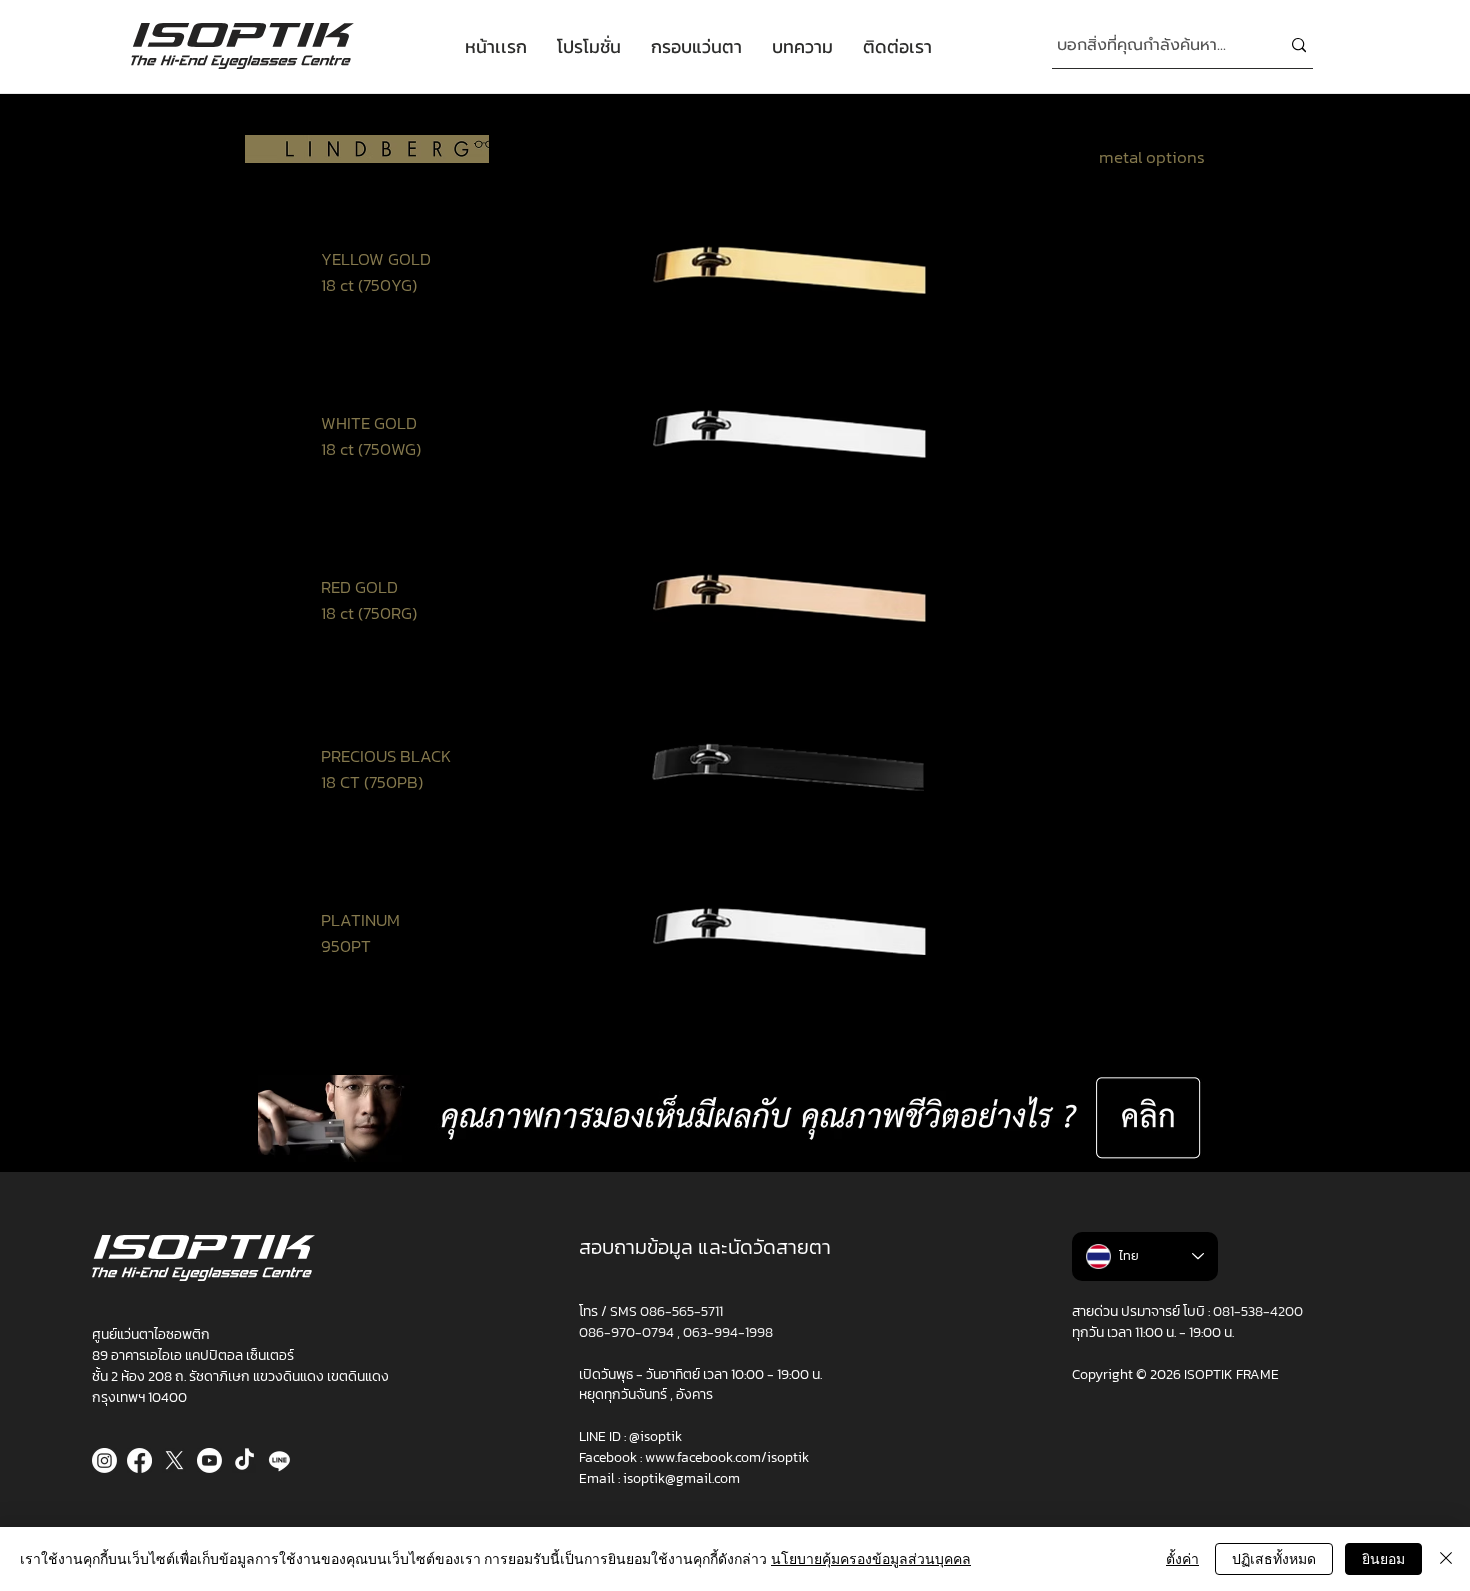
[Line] (279, 1460)
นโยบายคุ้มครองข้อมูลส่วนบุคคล (871, 1559)
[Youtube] (209, 1460)
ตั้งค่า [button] (1182, 1559)
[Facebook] (139, 1460)
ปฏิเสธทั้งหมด (1274, 1559)
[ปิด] (1446, 1559)
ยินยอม (1383, 1559)
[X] (174, 1460)
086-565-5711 (681, 1311)
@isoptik (655, 1436)
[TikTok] (244, 1460)
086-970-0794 (628, 1332)
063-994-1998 (728, 1332)
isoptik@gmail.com (681, 1478)
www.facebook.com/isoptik (727, 1457)
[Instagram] (104, 1460)
